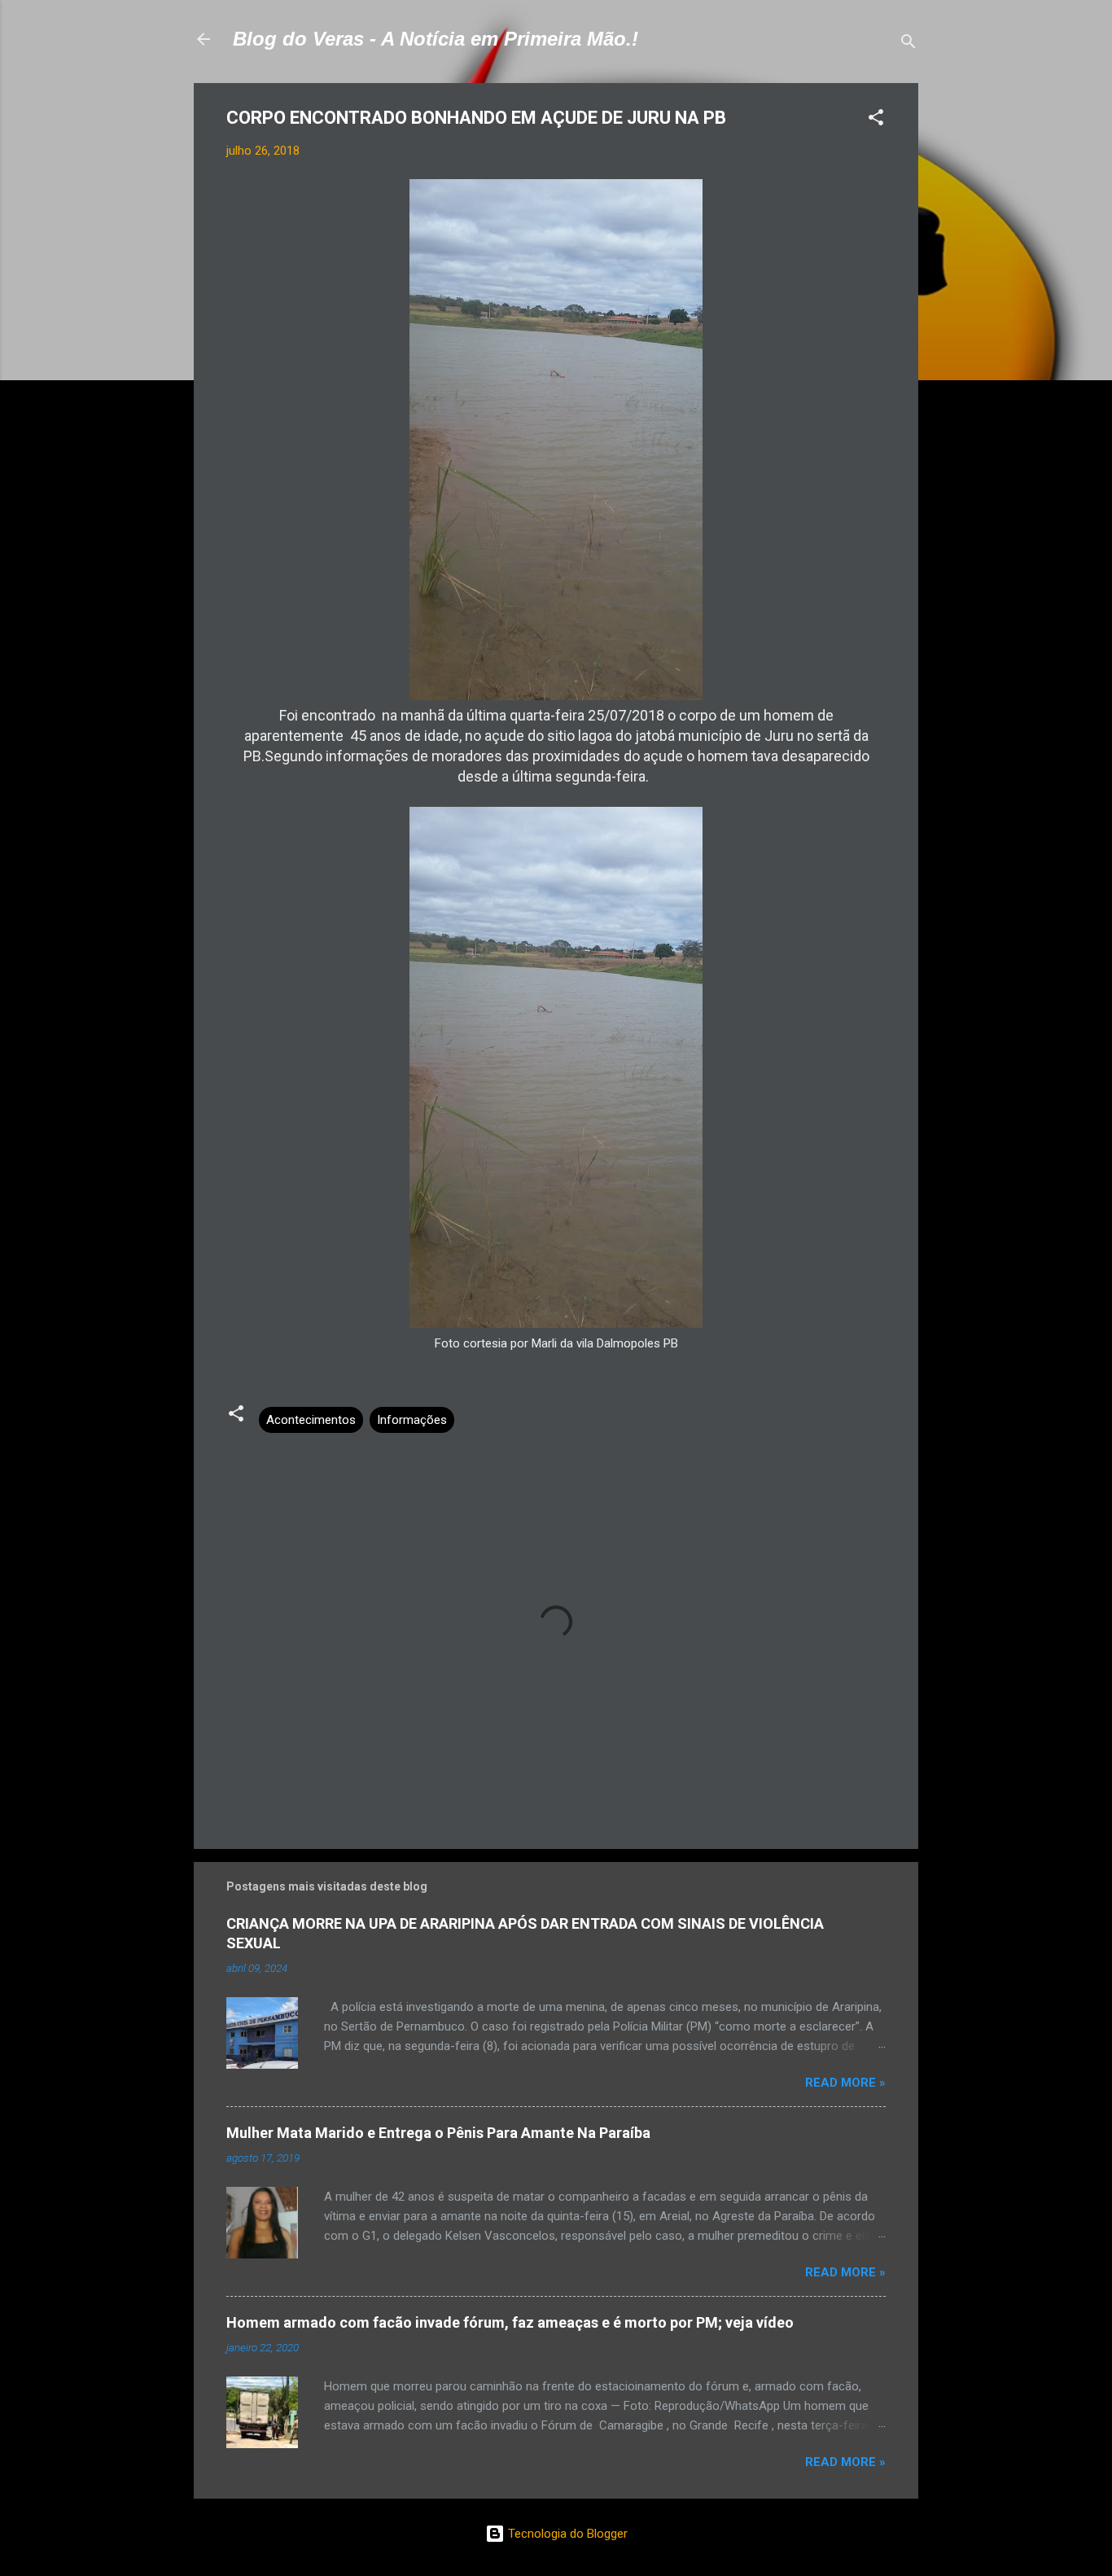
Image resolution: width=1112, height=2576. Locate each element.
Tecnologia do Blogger (566, 2534)
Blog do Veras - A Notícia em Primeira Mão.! (436, 39)
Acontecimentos (311, 1420)
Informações (412, 1420)
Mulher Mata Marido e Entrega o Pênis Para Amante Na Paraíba (438, 2133)
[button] (876, 120)
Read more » (845, 2083)
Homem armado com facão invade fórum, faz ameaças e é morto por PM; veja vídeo (510, 2322)
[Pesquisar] (908, 44)
